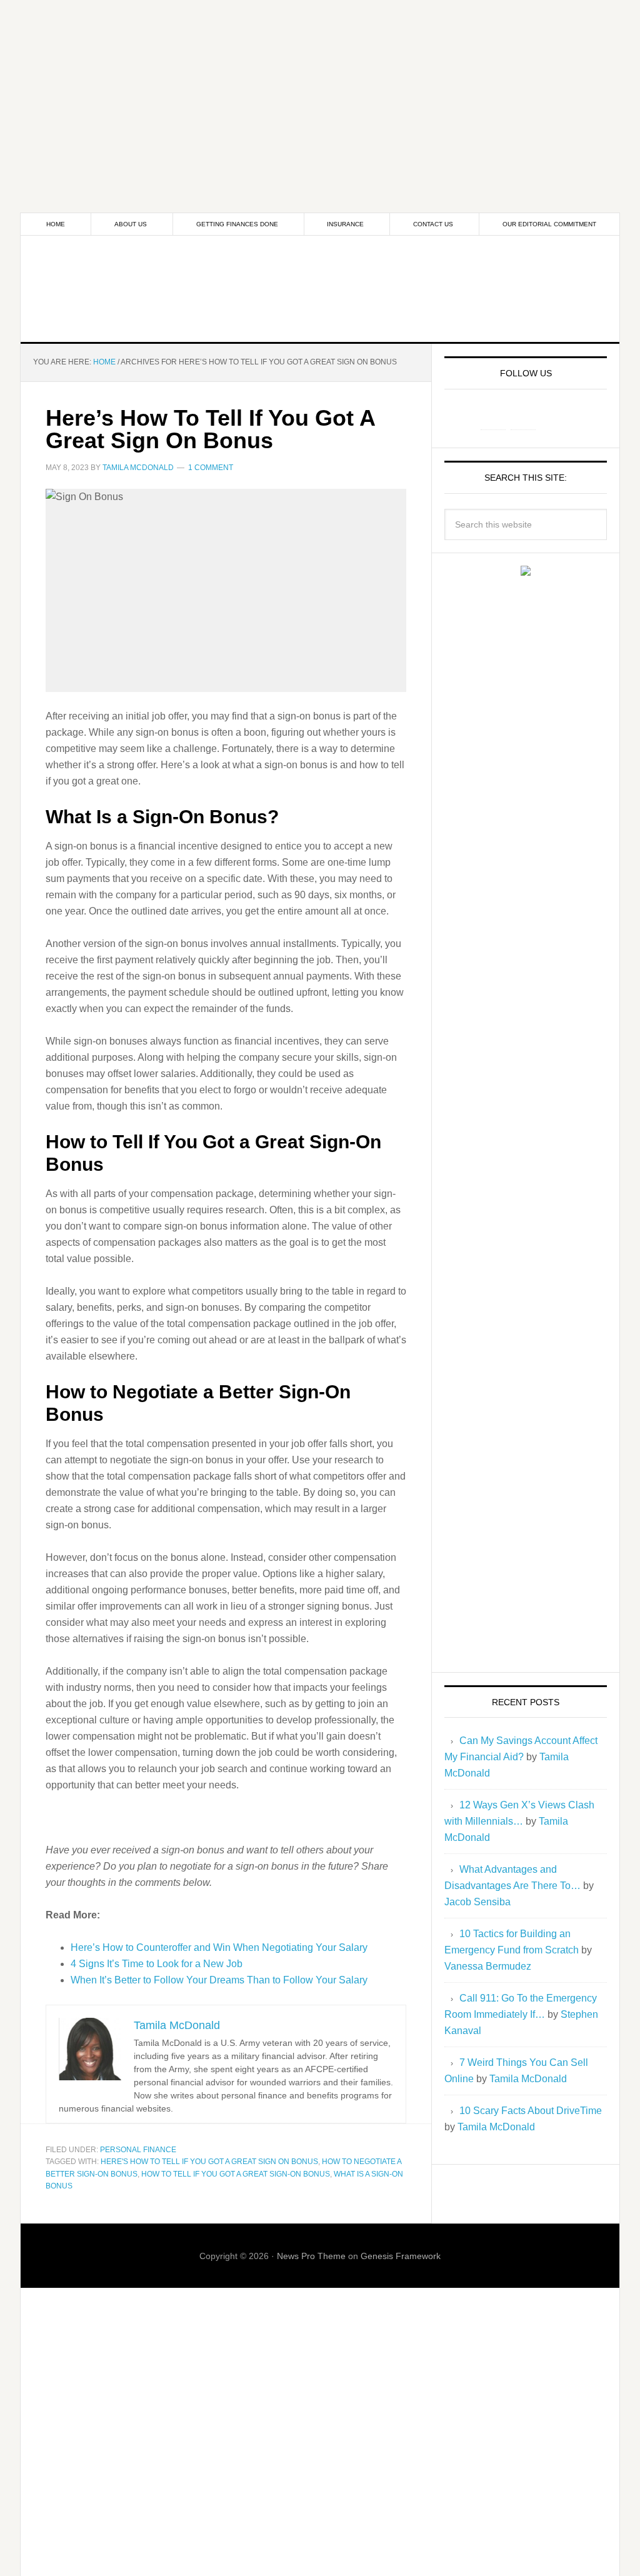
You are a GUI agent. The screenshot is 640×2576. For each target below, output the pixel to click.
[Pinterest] (523, 417)
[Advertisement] (320, 88)
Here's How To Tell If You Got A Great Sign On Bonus (209, 2162)
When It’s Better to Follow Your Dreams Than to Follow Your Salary (219, 1980)
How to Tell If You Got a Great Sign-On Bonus (236, 2174)
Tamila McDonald (528, 2079)
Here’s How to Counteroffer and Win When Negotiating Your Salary (219, 1947)
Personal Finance (138, 2150)
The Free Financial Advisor (320, 289)
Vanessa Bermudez (488, 1966)
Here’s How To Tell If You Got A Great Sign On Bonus (210, 429)
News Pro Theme (311, 2256)
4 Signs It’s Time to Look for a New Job (157, 1964)
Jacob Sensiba (477, 1902)
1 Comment (211, 468)
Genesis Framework (401, 2256)
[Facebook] (493, 417)
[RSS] (553, 417)
